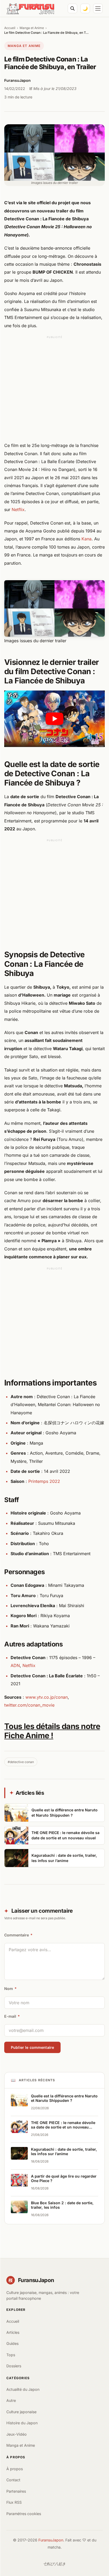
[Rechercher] (72, 8)
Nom (10, 1989)
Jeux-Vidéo (17, 2434)
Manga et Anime (32, 28)
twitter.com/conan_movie (29, 1705)
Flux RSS (14, 2502)
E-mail (12, 2016)
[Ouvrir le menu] (98, 8)
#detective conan (21, 1762)
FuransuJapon (51, 2540)
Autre (11, 2400)
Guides (12, 2343)
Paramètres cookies (24, 2514)
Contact (13, 2480)
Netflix (18, 510)
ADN (15, 1665)
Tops (11, 2355)
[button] (54, 719)
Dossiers (14, 2366)
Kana (87, 539)
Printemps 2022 (44, 1481)
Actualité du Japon (23, 2389)
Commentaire (18, 1935)
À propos (15, 2469)
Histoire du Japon (22, 2423)
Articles (13, 2332)
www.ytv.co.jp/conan (47, 1697)
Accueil (10, 28)
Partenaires (16, 2491)
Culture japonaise (21, 2412)
